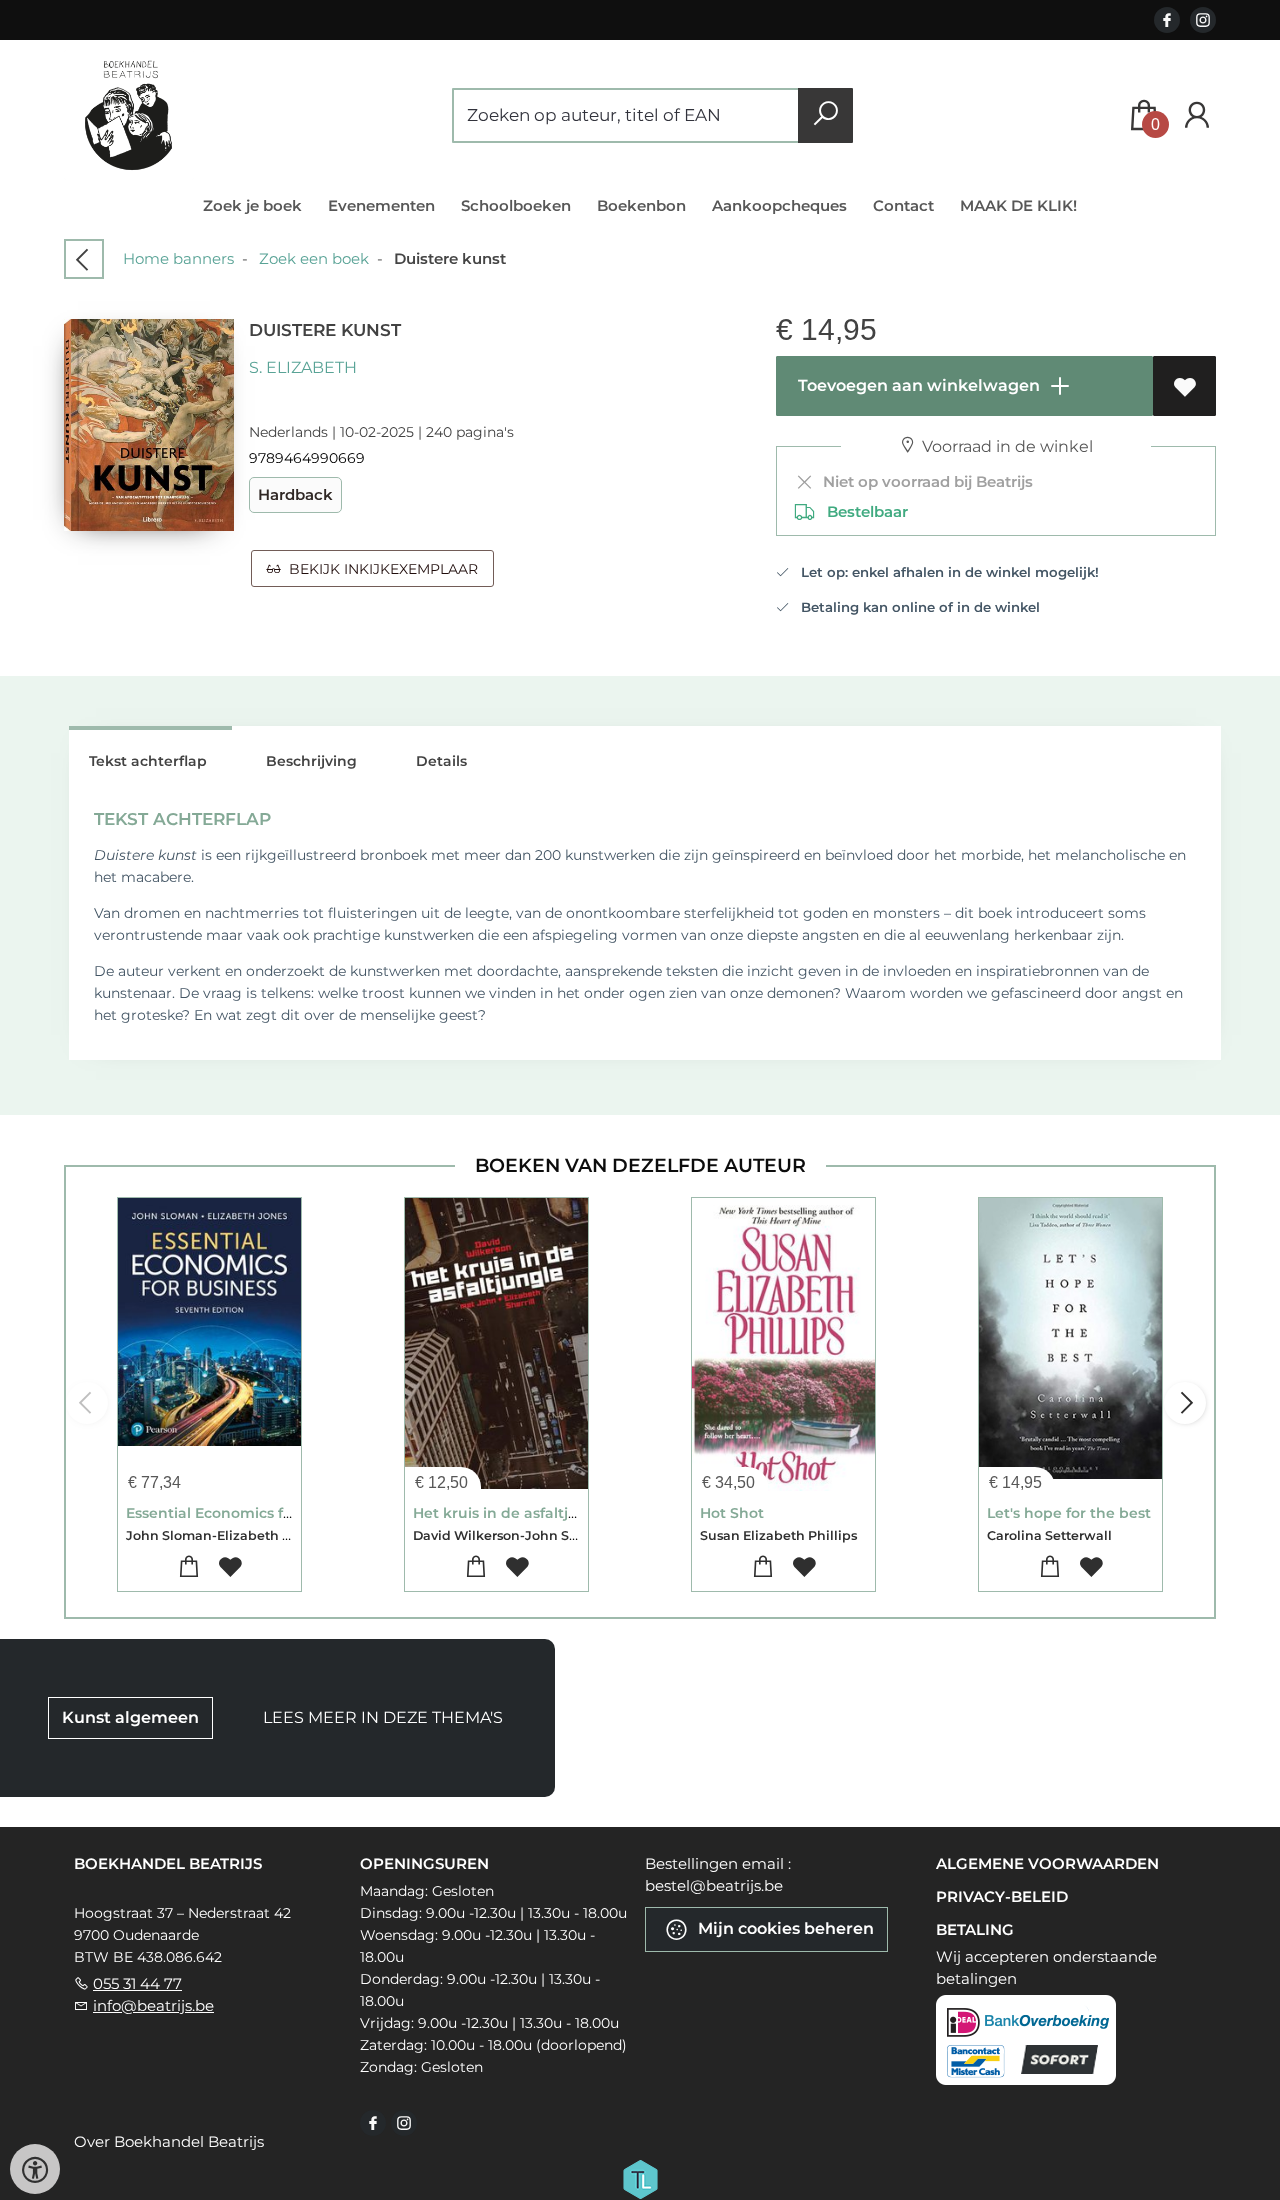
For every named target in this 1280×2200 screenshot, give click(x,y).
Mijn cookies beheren (784, 1927)
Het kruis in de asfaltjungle (512, 1513)
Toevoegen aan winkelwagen (917, 385)
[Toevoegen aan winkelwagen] (189, 1567)
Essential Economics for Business (246, 1513)
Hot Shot (732, 1513)
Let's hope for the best (1069, 1513)
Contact (903, 205)
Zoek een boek (314, 258)
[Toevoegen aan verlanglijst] (1184, 386)
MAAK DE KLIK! (1018, 205)
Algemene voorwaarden (1047, 1863)
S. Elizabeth (303, 367)
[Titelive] (640, 2177)
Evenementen (381, 205)
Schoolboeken (516, 205)
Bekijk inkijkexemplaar (379, 569)
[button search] (825, 115)
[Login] (1197, 115)
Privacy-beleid (1002, 1896)
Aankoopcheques (779, 205)
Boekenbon (641, 205)
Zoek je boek (252, 205)
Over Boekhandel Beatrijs (169, 2141)
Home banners (178, 258)
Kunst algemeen (130, 1717)
